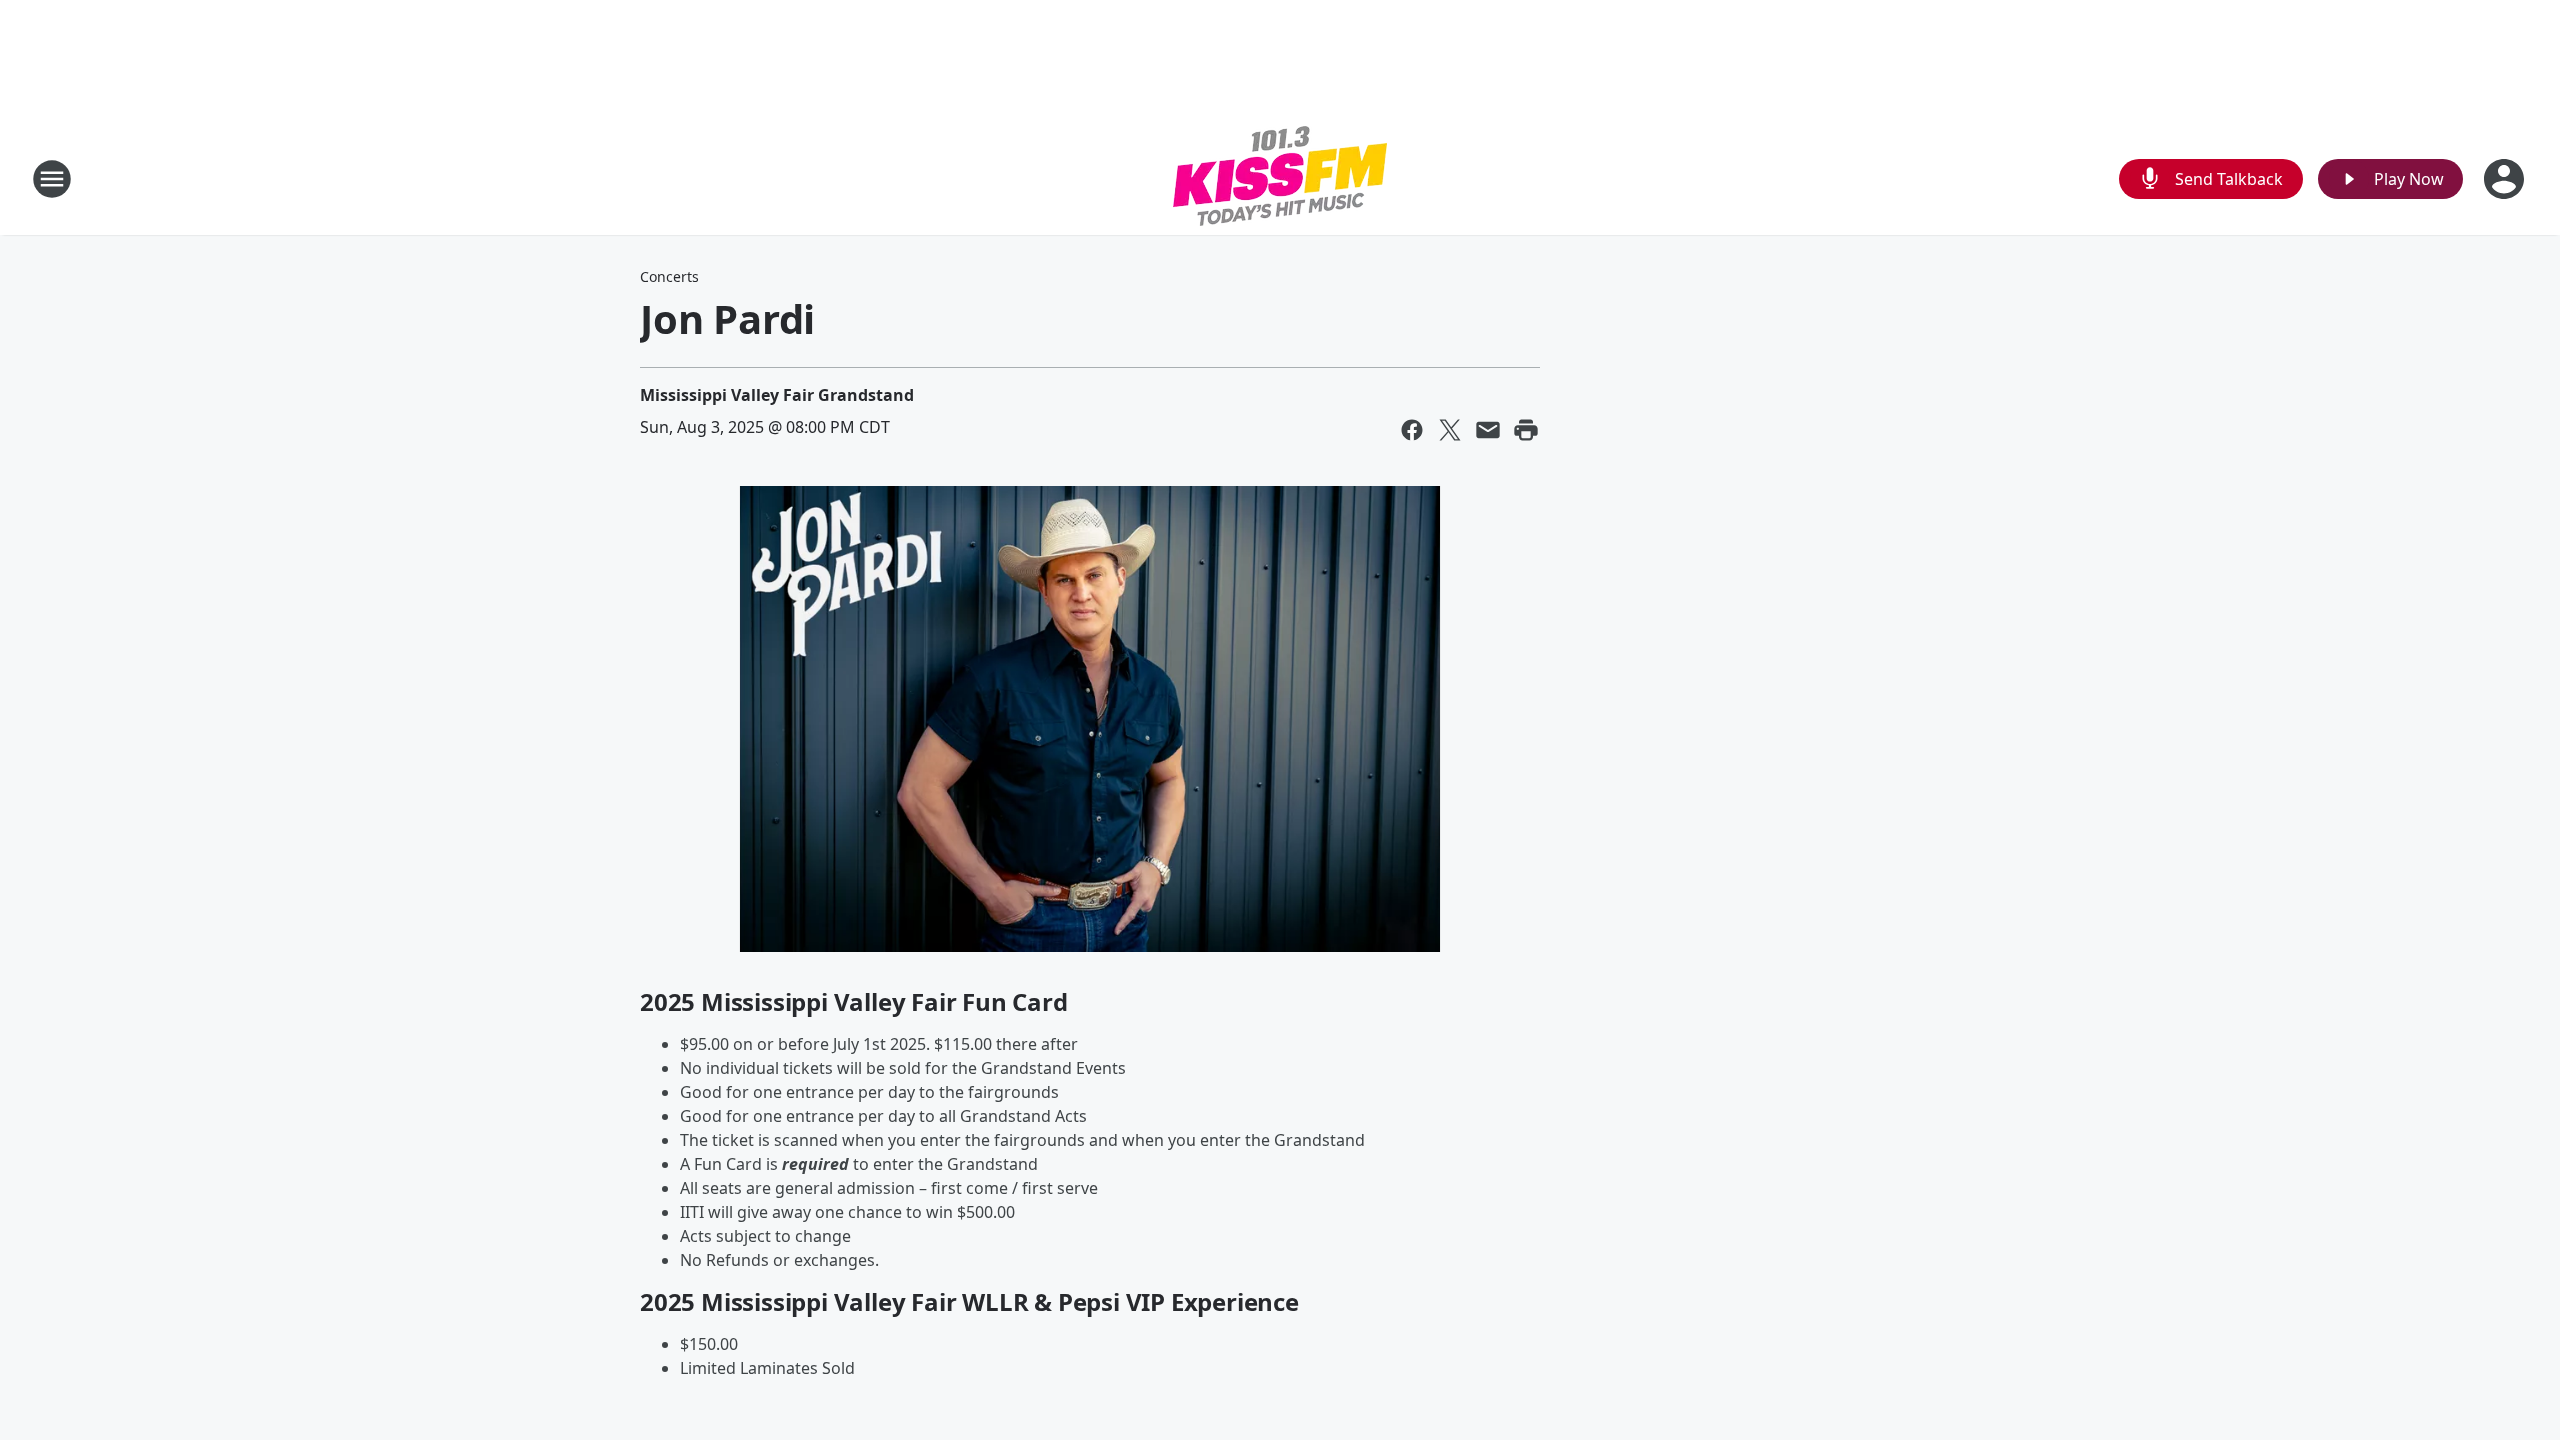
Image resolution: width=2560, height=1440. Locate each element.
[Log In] (2506, 179)
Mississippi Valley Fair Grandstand (777, 395)
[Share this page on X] (1450, 430)
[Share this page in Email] (1488, 430)
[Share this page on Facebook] (1412, 430)
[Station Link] (1280, 178)
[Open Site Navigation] (52, 179)
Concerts (669, 276)
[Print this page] (1526, 430)
